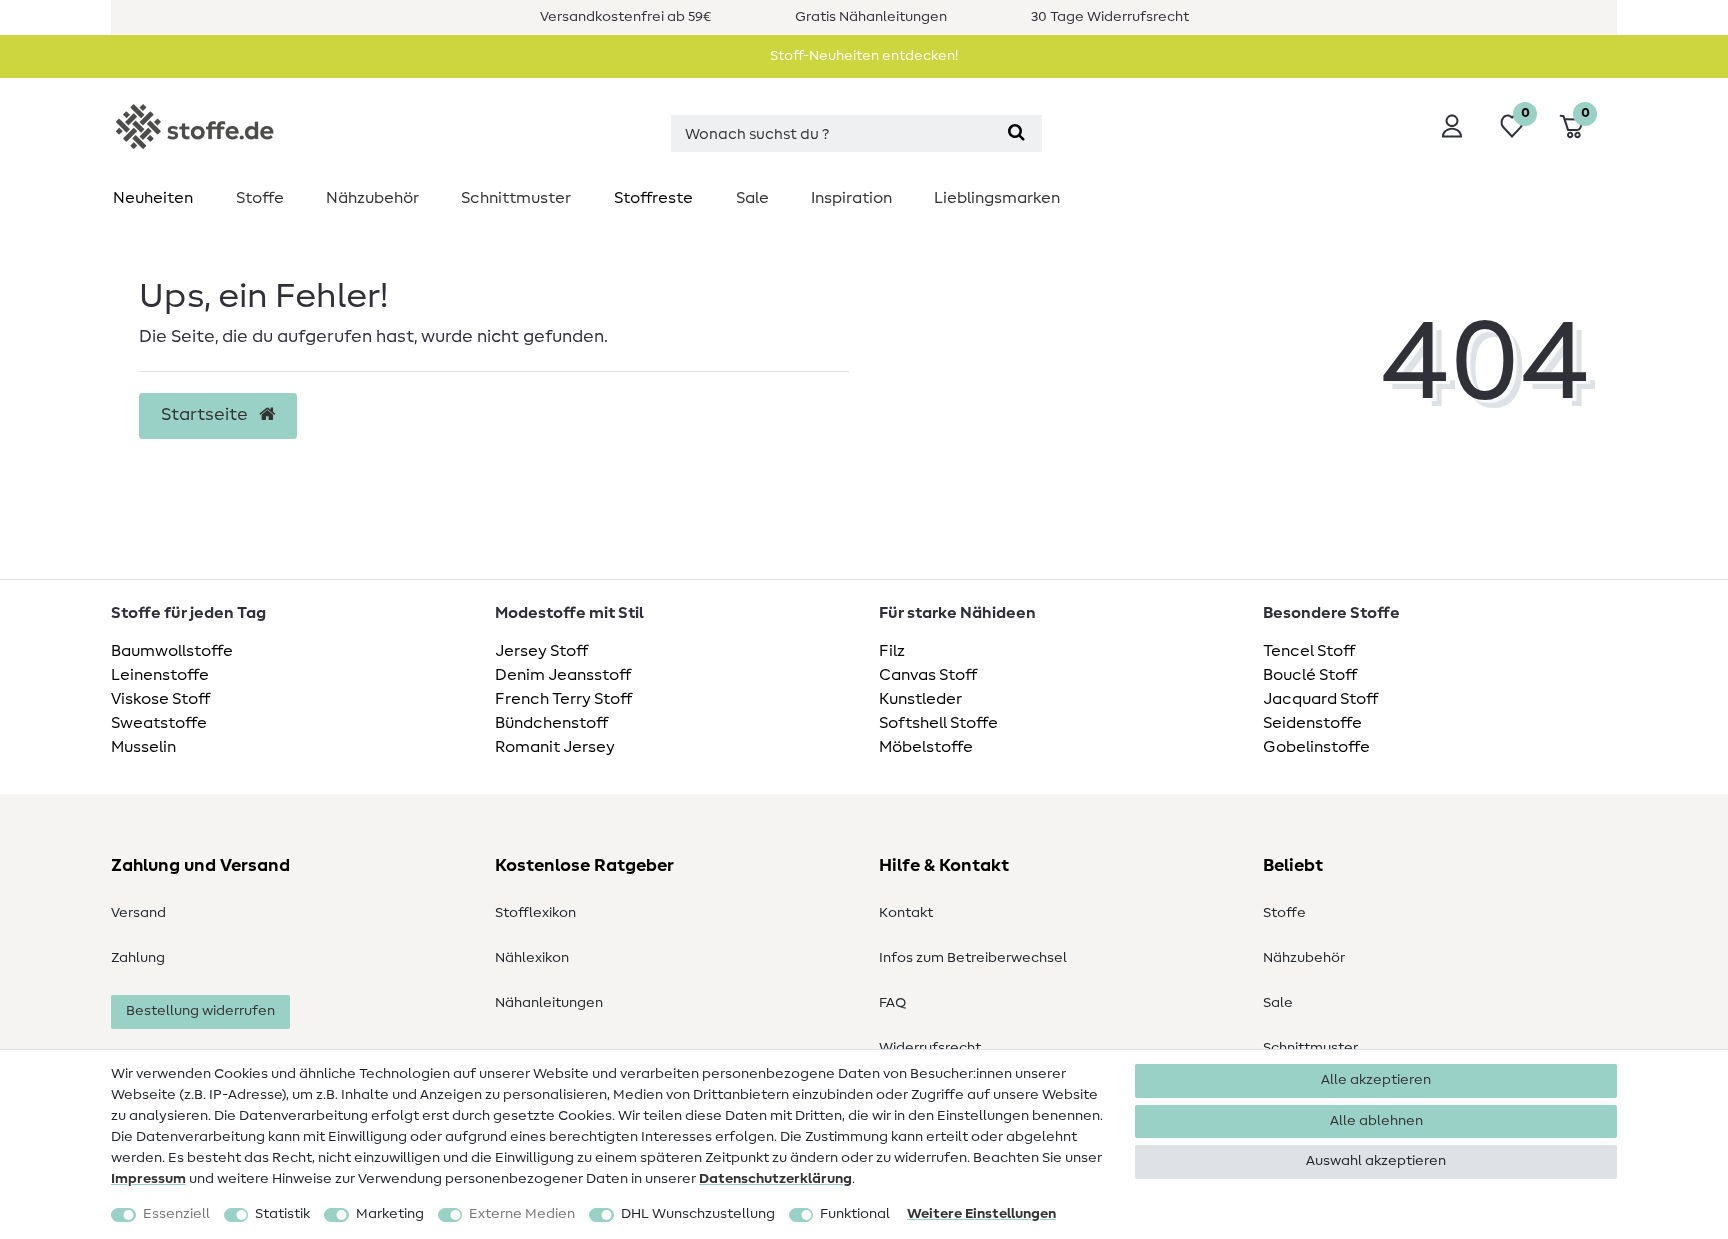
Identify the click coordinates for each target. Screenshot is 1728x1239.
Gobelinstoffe (1316, 747)
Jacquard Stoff (1320, 699)
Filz (892, 651)
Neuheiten (153, 198)
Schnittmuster (516, 198)
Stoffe (260, 198)
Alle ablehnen (1376, 1121)
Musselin (143, 747)
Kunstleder (920, 699)
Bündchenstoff (551, 723)
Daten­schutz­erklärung (775, 1179)
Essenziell (176, 1214)
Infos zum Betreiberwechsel (973, 958)
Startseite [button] (206, 415)
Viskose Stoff (160, 699)
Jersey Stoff (541, 651)
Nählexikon (532, 958)
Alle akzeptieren (1376, 1080)
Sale (752, 198)
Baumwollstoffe (172, 651)
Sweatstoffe (159, 723)
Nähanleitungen (549, 1003)
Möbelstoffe (926, 747)
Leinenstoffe (160, 675)
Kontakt (906, 913)
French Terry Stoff (563, 699)
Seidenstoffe (1312, 723)
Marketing (390, 1214)
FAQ (892, 1003)
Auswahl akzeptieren (1376, 1161)
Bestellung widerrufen (200, 1011)
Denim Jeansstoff (563, 675)
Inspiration (851, 198)
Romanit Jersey (555, 747)
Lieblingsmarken (997, 198)
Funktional (855, 1214)
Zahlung (138, 958)
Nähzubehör (372, 198)
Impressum (148, 1179)
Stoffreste (653, 198)
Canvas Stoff (928, 675)
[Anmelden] (1452, 126)
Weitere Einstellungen (981, 1214)
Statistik (282, 1214)
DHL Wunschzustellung (698, 1214)
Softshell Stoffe (938, 723)
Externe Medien (522, 1214)
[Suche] (1016, 133)
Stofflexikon (535, 913)
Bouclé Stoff (1310, 675)
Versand (138, 913)
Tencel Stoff (1309, 651)
